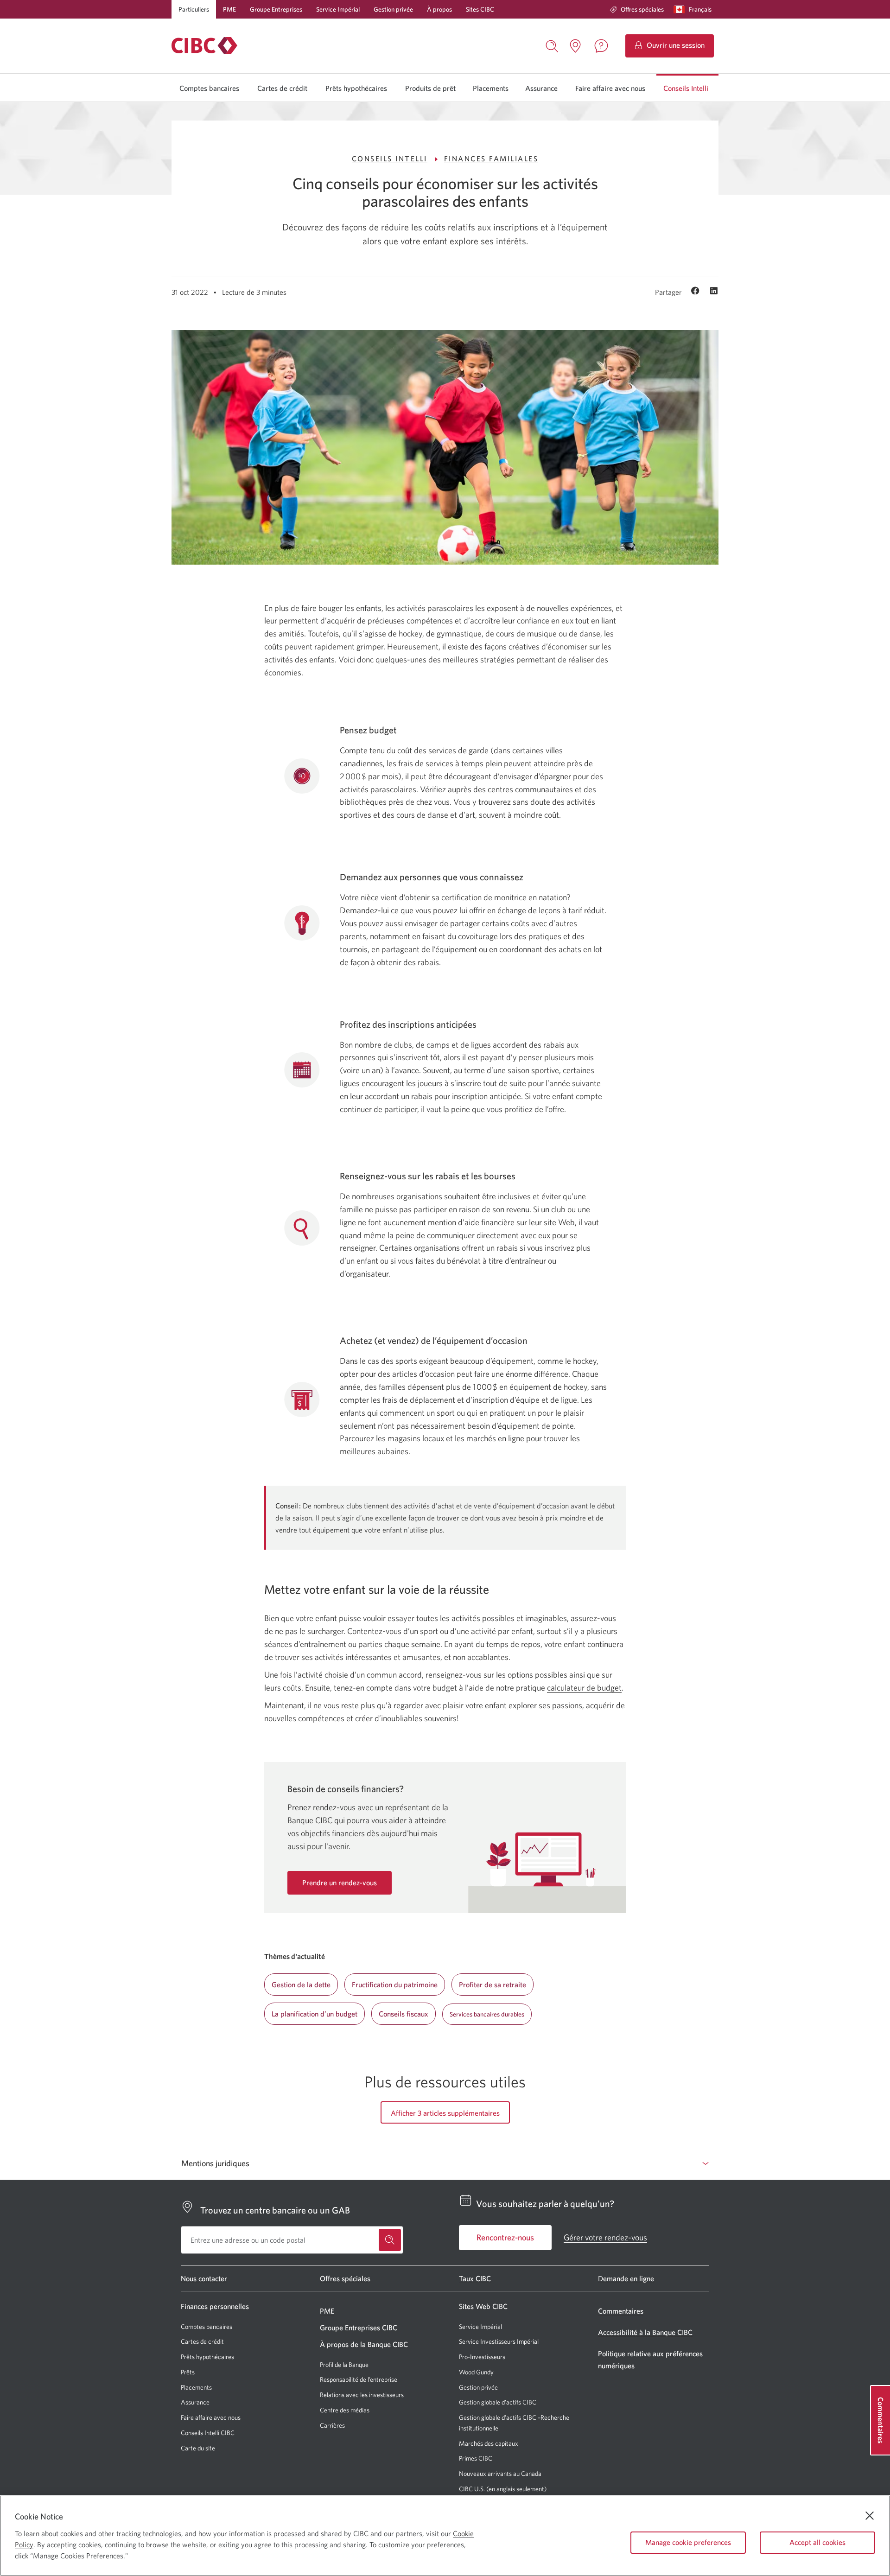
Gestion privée (393, 9)
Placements (491, 88)
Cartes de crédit (282, 88)
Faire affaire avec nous (610, 88)
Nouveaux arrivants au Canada (500, 2474)
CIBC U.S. (472, 2489)
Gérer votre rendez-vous (605, 2237)
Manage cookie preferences (688, 2542)
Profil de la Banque (344, 2365)
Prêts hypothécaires (356, 88)
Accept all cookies (817, 2542)
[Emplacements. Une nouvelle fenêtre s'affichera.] (575, 46)
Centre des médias (345, 2410)
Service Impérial (338, 9)
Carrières (332, 2425)
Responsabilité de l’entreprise (359, 2379)
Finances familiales (491, 159)
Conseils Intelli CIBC (208, 2433)
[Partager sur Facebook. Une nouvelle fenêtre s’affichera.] (696, 292)
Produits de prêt (430, 88)
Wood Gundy (476, 2372)
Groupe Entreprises (276, 9)
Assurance (541, 88)
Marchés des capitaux (489, 2444)
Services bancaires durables (487, 2014)
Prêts (188, 2372)
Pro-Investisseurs (482, 2357)
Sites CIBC (480, 9)
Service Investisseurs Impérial (499, 2342)
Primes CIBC (476, 2458)
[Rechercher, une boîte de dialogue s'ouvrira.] (552, 45)
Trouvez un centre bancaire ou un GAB (275, 2210)
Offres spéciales (642, 9)
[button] (695, 9)
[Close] (870, 2516)
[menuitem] (637, 9)
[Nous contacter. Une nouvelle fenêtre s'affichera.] (601, 46)
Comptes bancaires (209, 88)
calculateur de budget (584, 1688)
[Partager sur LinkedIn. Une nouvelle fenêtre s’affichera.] (714, 292)
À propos (439, 9)
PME (229, 9)
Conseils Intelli (686, 88)
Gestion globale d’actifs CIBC (498, 2402)
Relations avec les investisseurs (362, 2395)
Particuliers (194, 9)
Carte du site (198, 2448)
